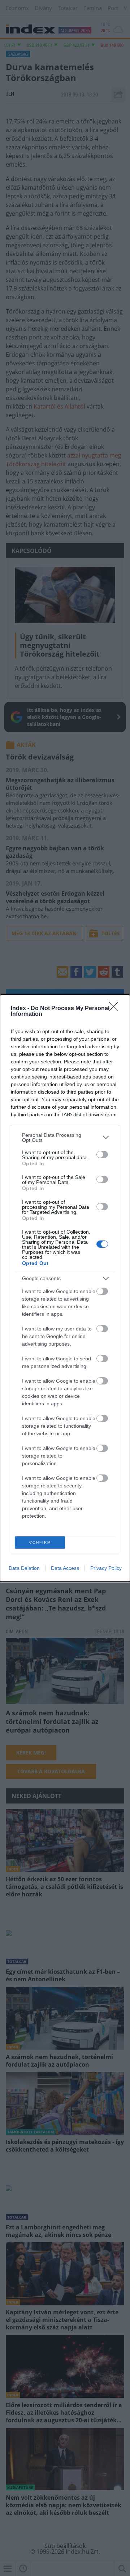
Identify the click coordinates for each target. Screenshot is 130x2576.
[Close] (116, 1009)
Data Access (65, 1568)
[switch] (102, 1154)
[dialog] (65, 1288)
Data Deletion (24, 1568)
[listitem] (65, 1138)
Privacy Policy (106, 1568)
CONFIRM (40, 1542)
